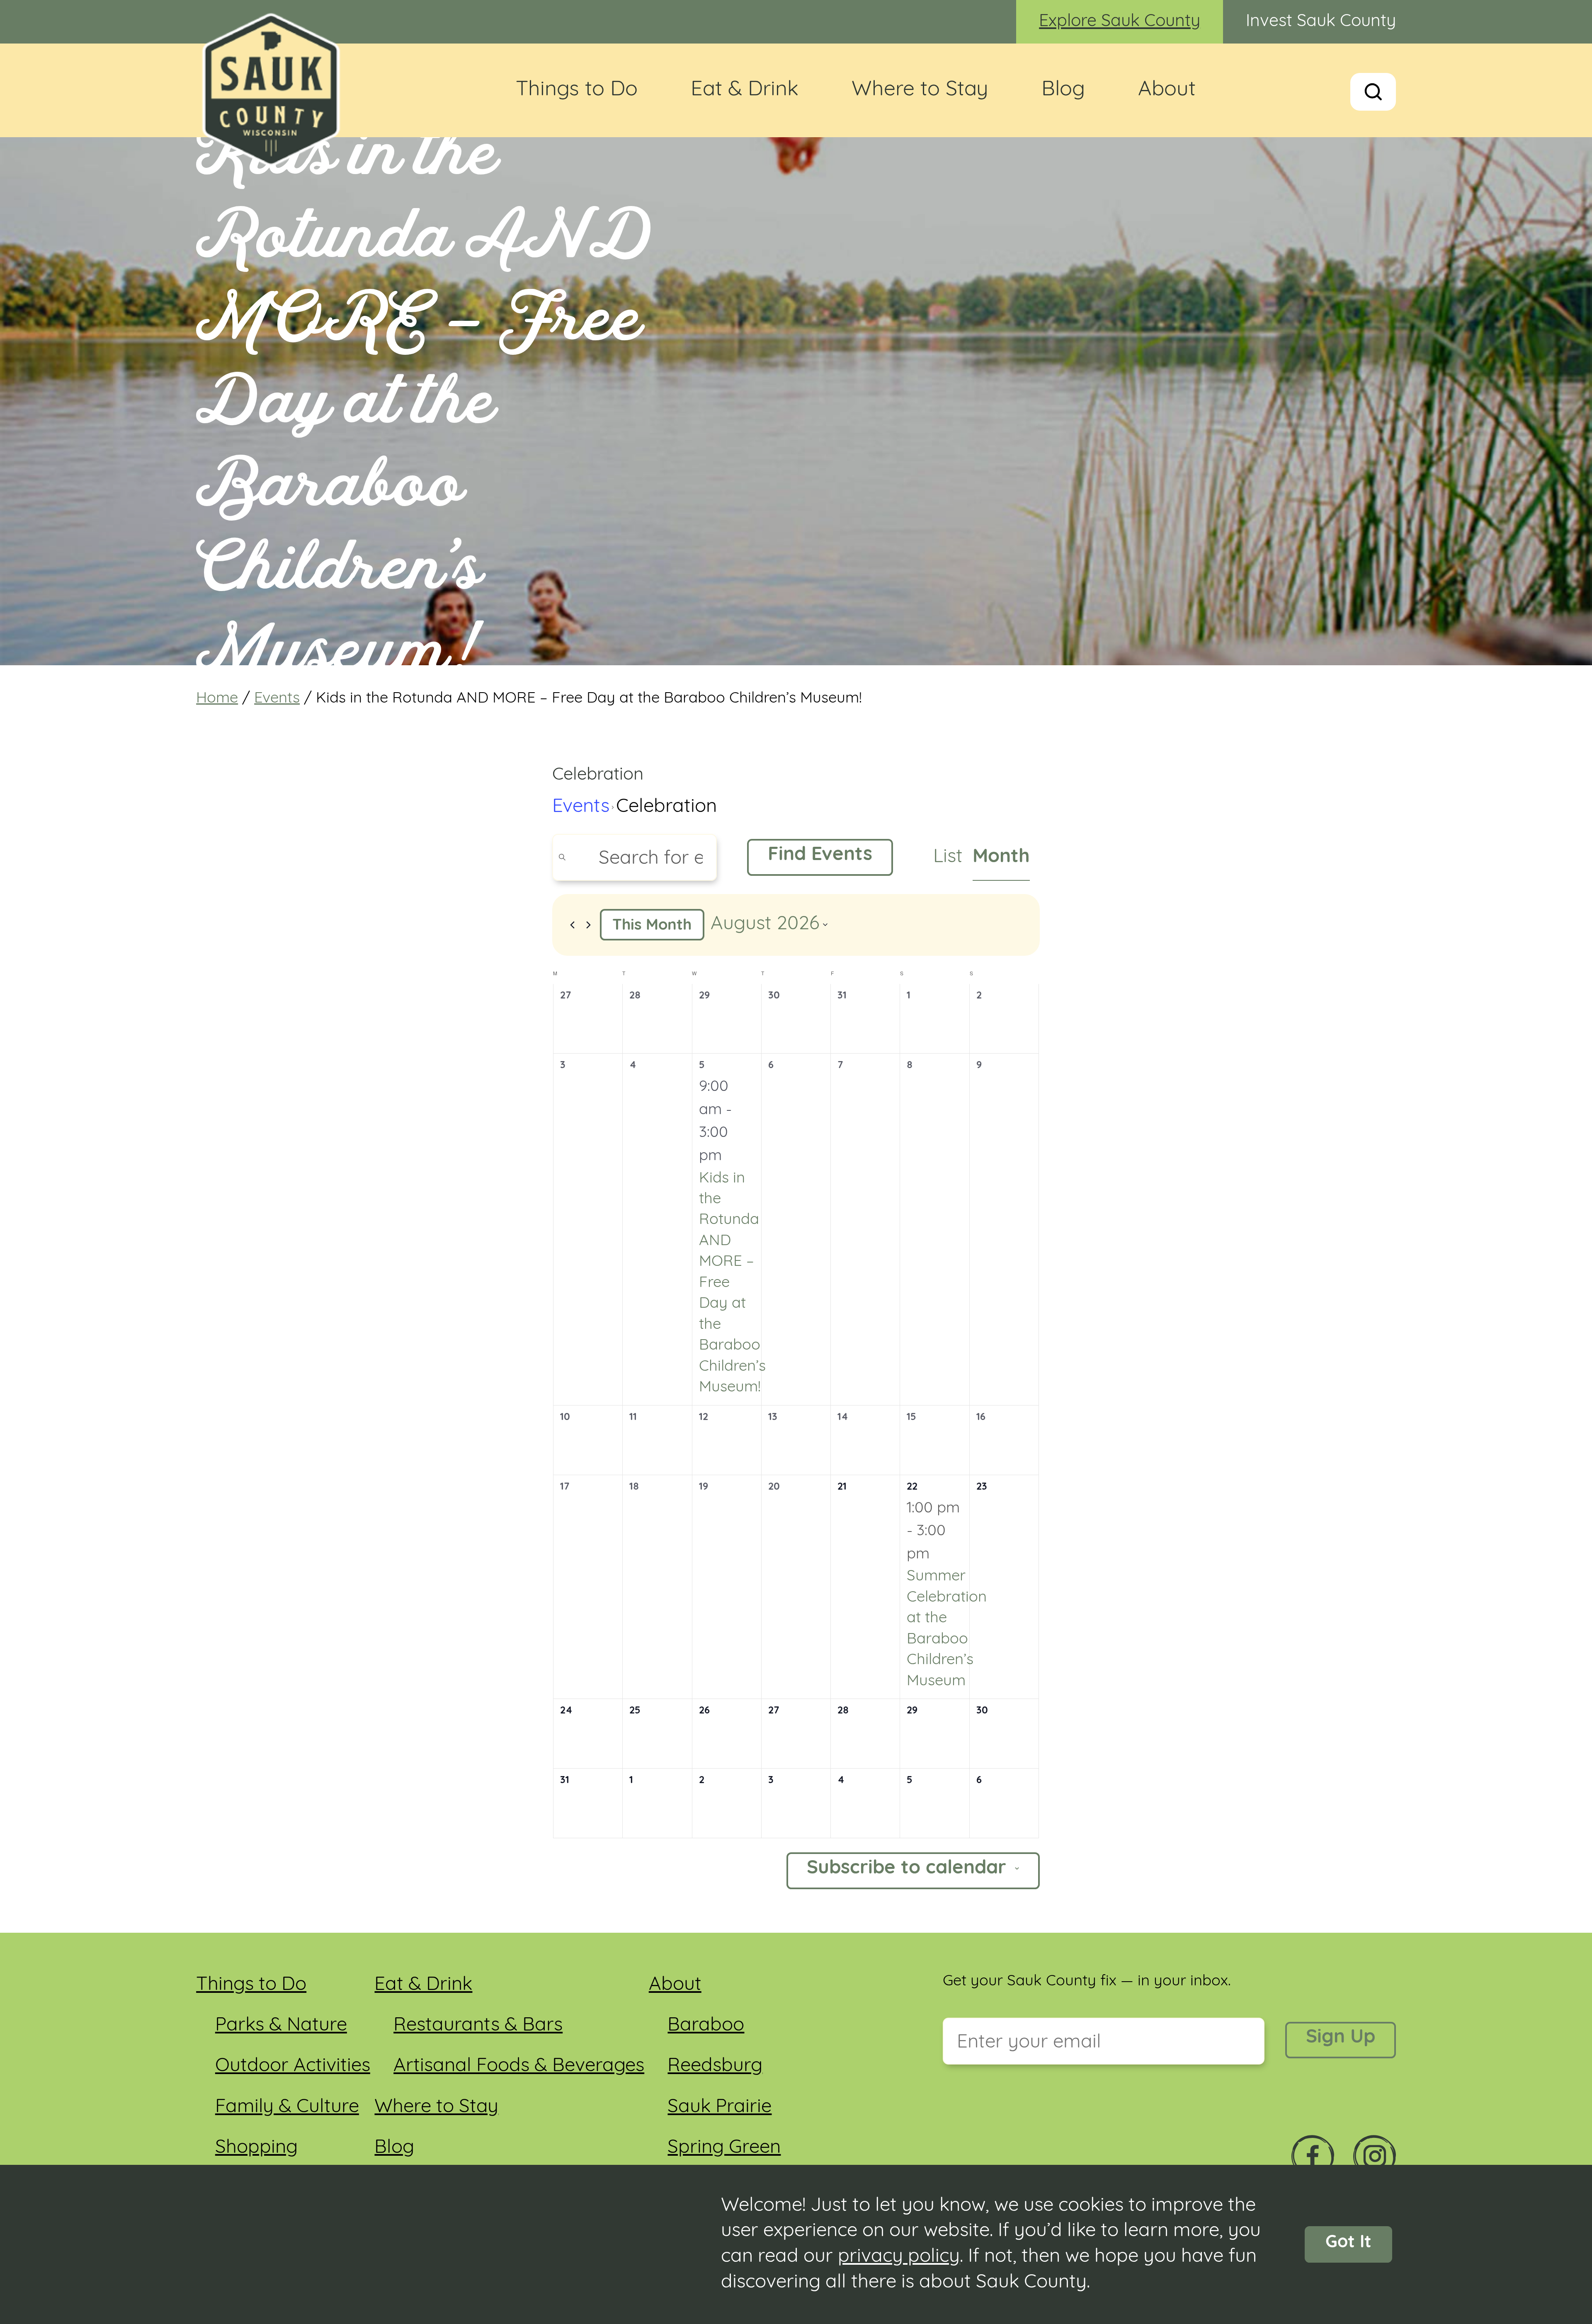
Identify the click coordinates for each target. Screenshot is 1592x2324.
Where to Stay (920, 90)
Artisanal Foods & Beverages (519, 2066)
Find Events (820, 855)
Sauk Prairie (720, 2107)
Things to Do (577, 90)
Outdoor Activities (293, 2066)
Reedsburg (715, 2066)
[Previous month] (573, 925)
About (1167, 90)
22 (912, 1487)
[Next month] (589, 925)
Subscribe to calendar (906, 1869)
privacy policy (899, 2257)
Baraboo (706, 2026)
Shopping (256, 2148)
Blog (1063, 90)
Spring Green (724, 2148)
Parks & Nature (281, 2026)
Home (217, 699)
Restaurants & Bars (478, 2026)
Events (277, 699)
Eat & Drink (745, 90)
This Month (652, 926)
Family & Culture (287, 2107)
